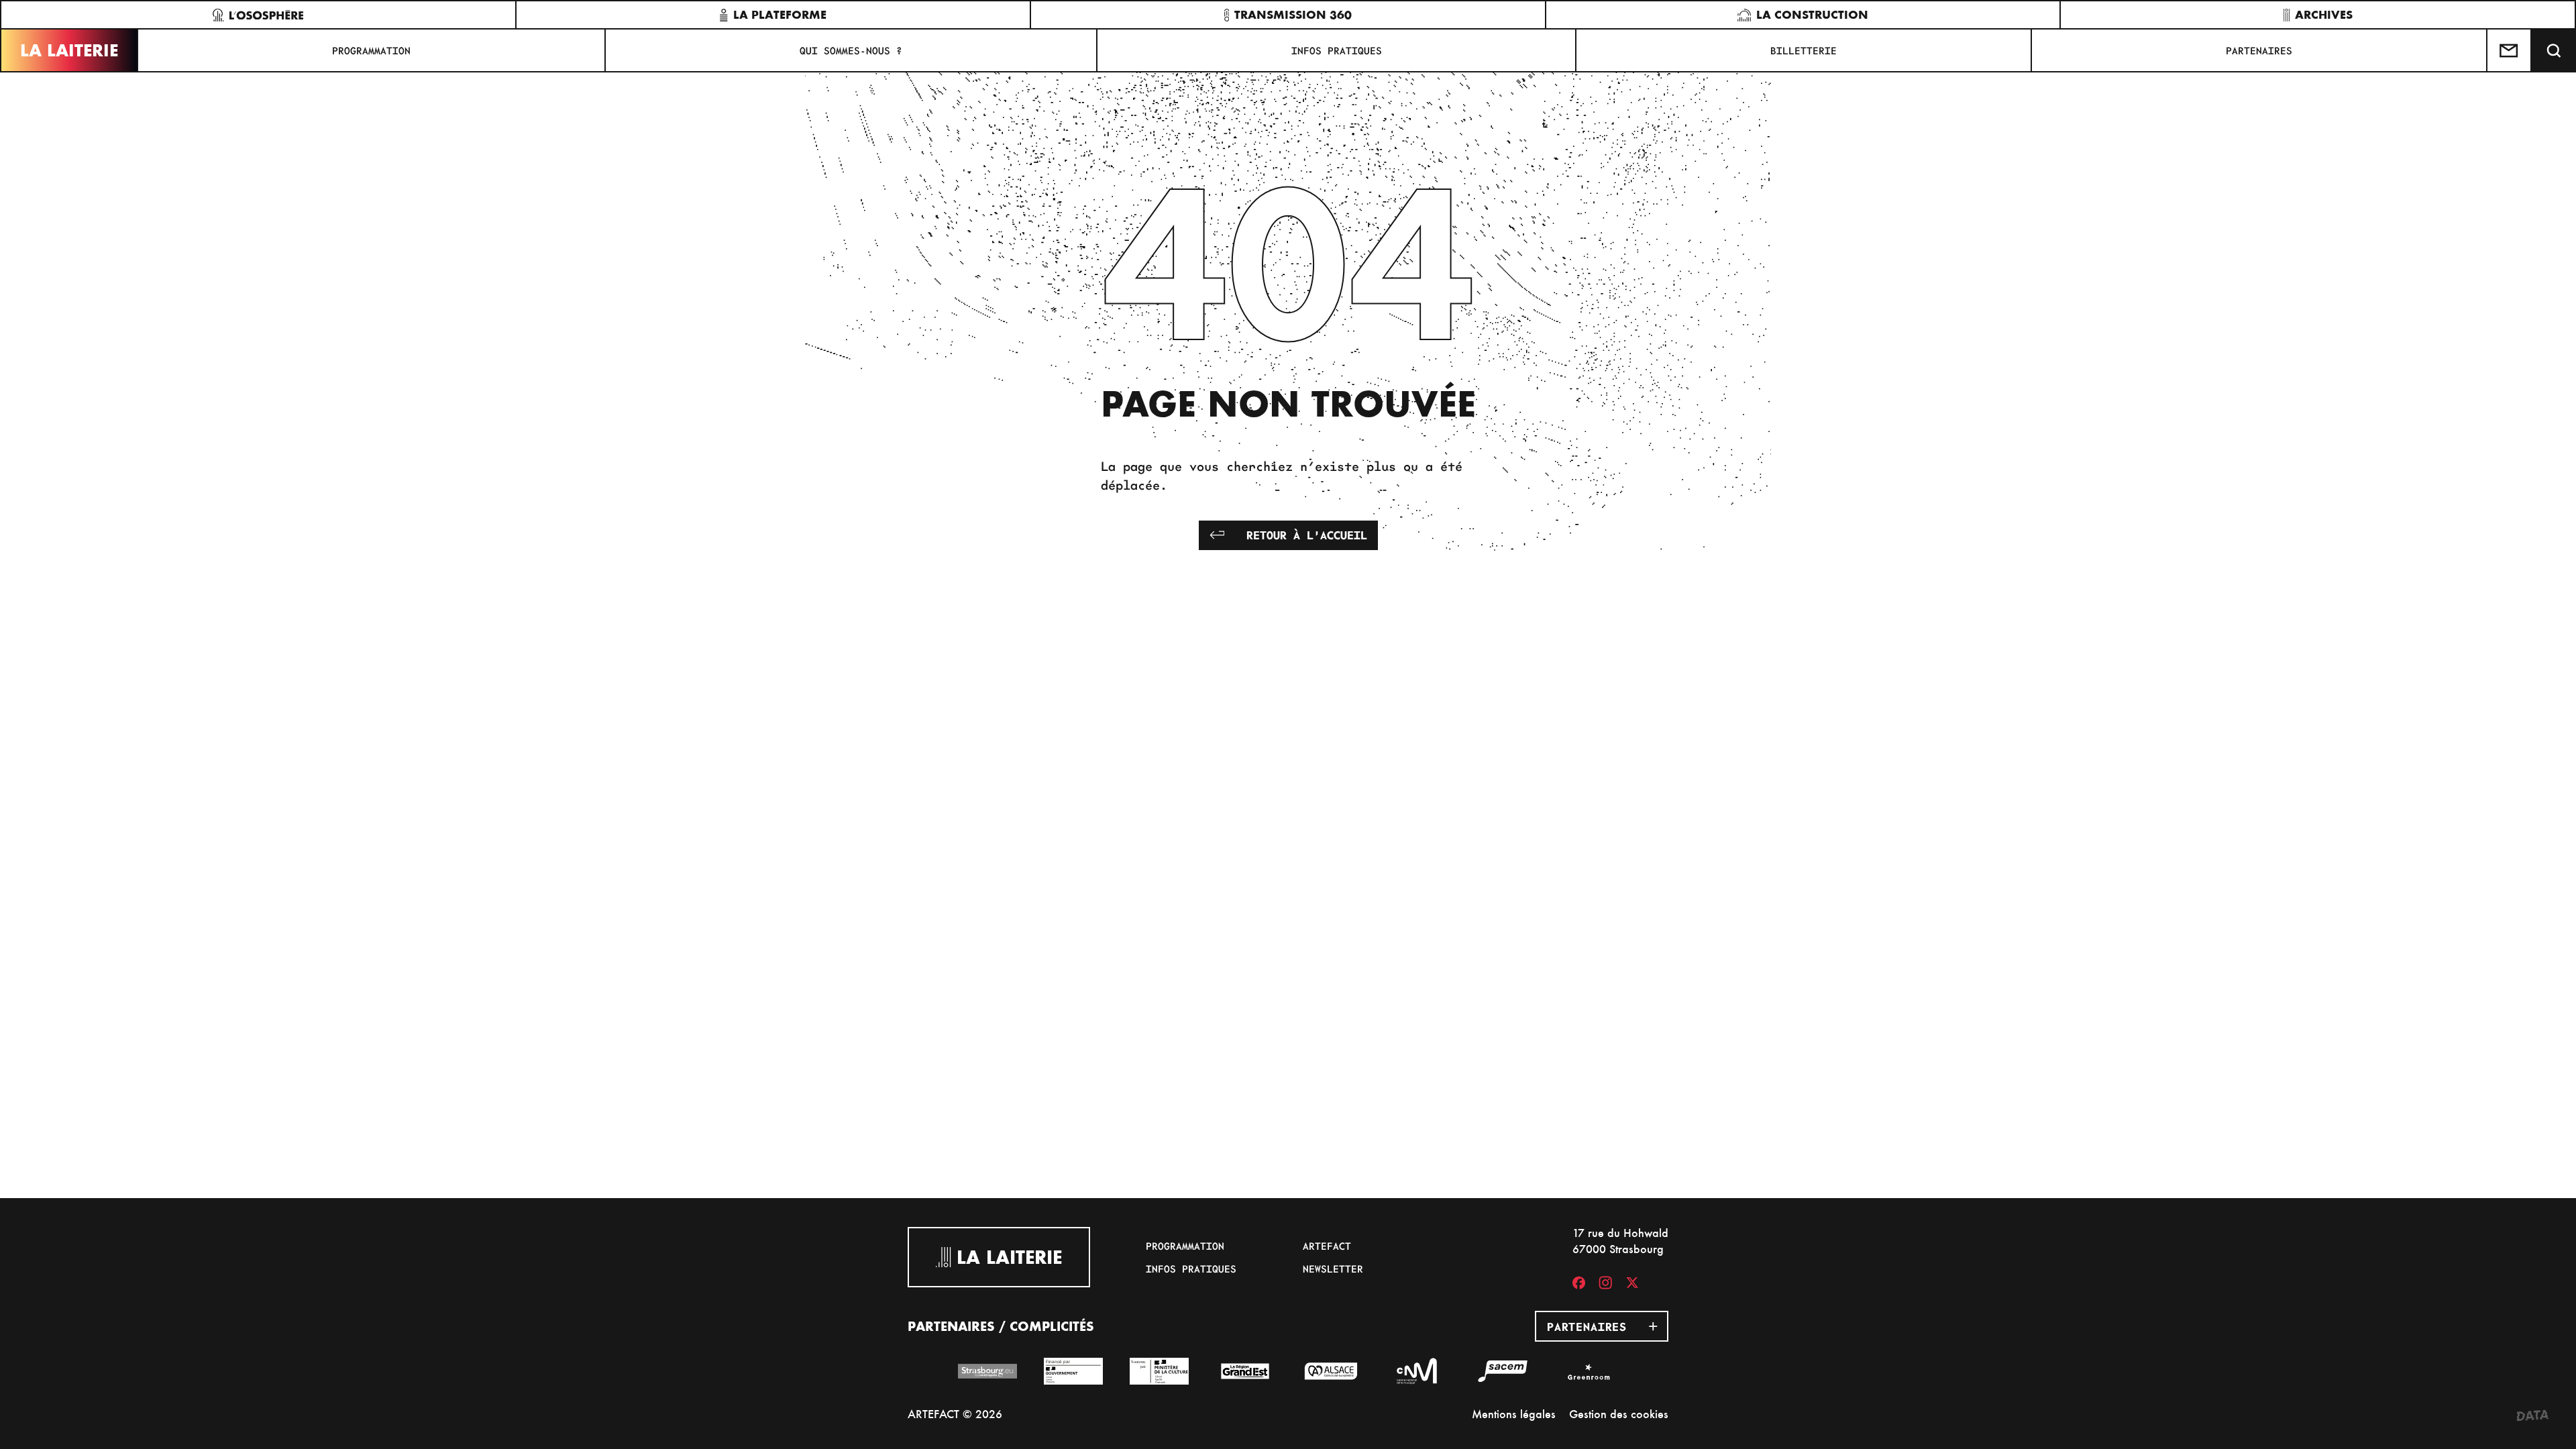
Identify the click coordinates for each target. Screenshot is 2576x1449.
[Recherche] (2554, 50)
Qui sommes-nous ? (851, 50)
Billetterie (1804, 50)
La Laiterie (69, 50)
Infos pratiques (1337, 50)
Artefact (1327, 1246)
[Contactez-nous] (2510, 50)
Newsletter (1333, 1269)
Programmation (371, 50)
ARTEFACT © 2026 (955, 1414)
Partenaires (2259, 50)
